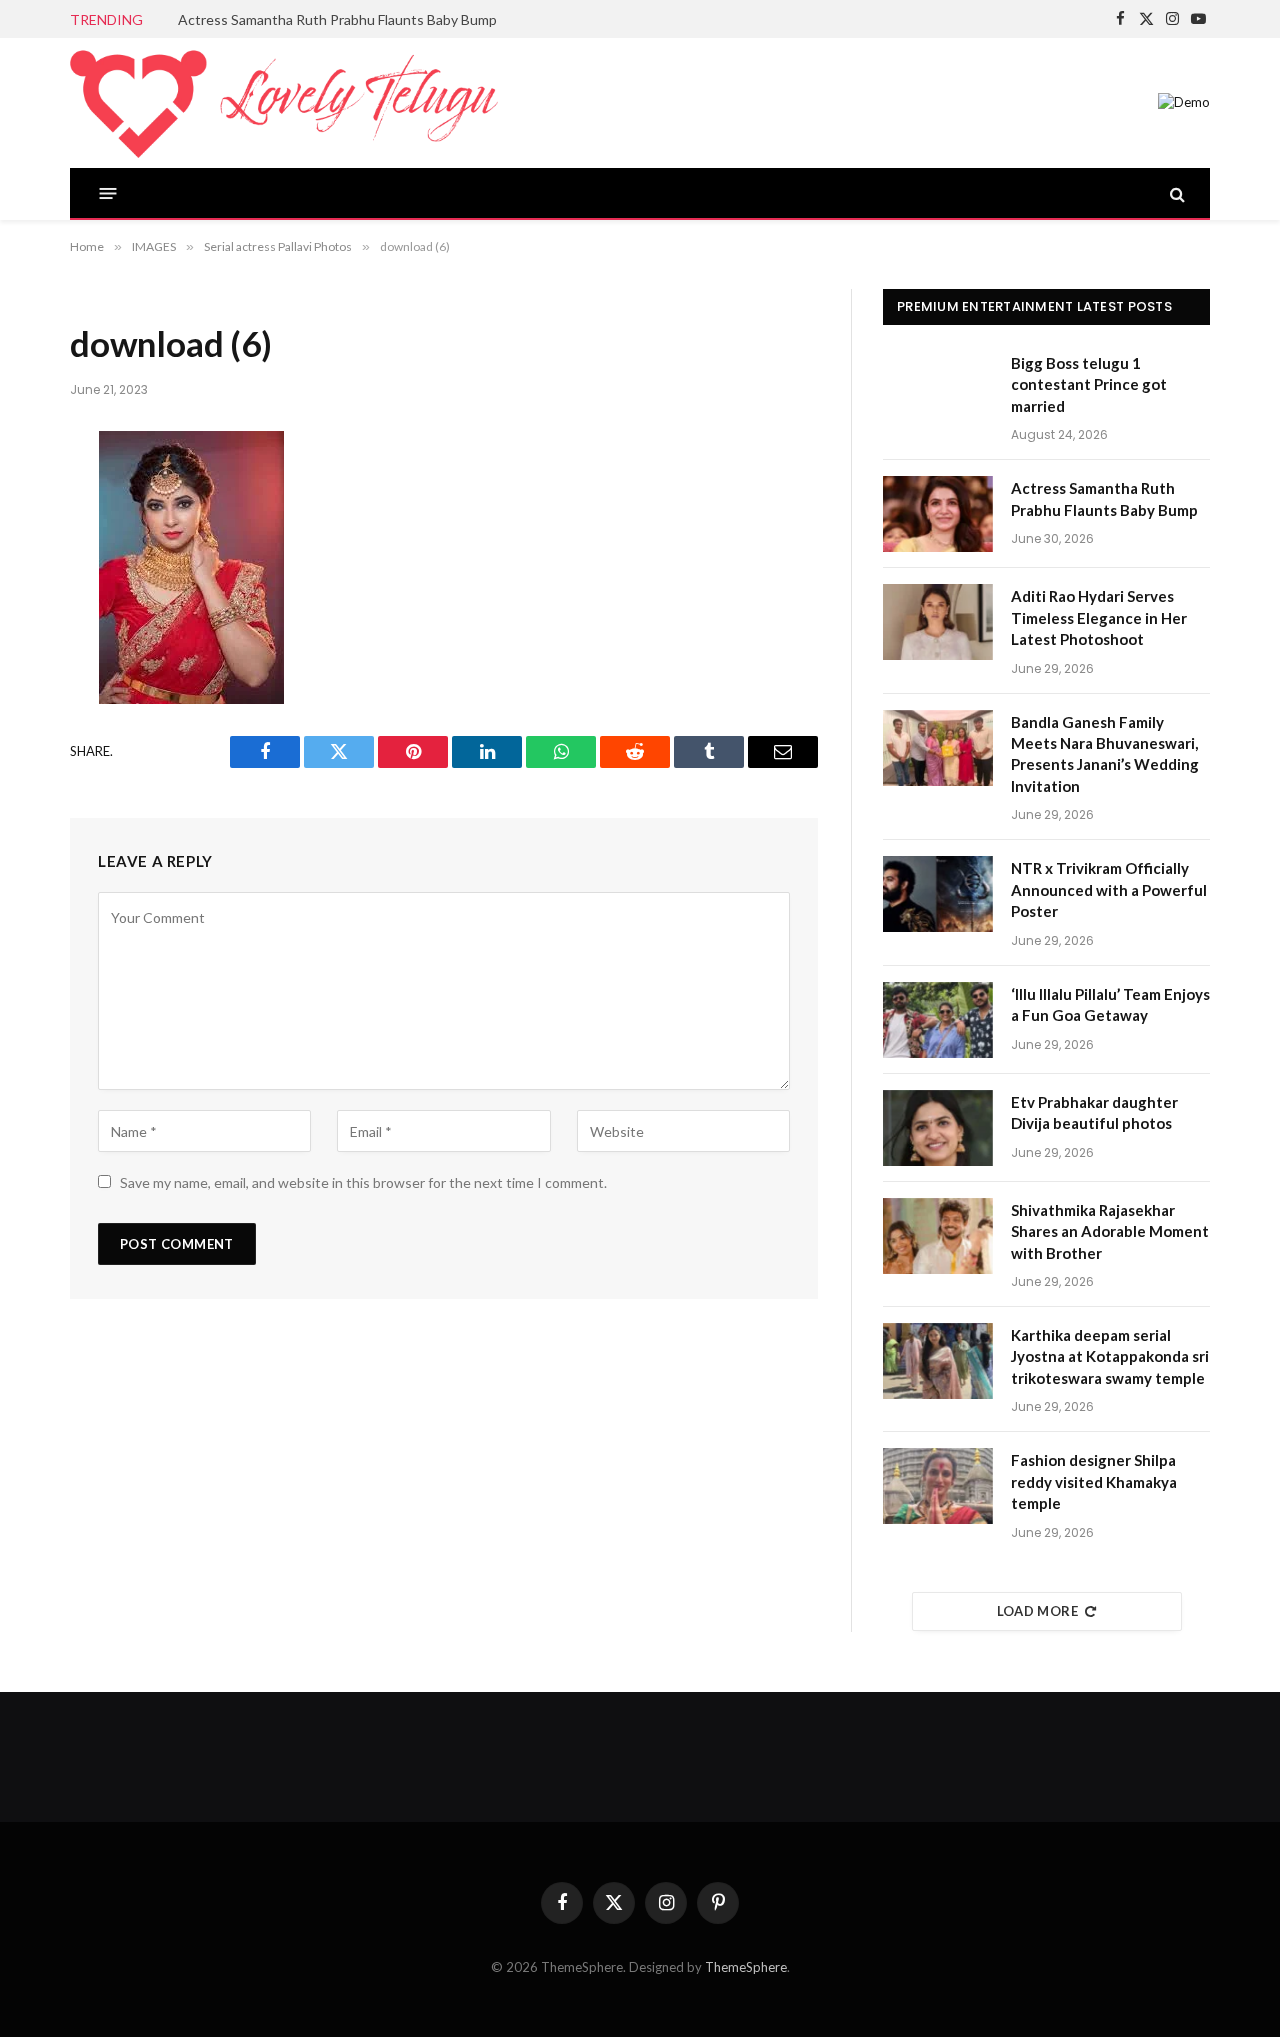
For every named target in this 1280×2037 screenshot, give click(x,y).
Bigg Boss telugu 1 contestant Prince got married (1089, 384)
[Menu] (108, 193)
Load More (1038, 1611)
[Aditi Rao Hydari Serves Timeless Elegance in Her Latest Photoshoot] (938, 622)
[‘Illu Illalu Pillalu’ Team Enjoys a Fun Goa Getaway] (938, 1020)
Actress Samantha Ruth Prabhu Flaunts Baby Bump (337, 19)
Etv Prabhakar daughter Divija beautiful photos (1094, 1112)
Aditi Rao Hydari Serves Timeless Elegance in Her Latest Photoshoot (1099, 617)
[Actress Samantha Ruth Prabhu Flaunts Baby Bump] (938, 514)
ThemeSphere (746, 1967)
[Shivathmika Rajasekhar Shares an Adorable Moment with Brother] (938, 1236)
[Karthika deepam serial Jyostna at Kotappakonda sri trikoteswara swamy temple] (938, 1361)
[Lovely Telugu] (284, 103)
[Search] (1175, 193)
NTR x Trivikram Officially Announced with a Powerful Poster (1109, 889)
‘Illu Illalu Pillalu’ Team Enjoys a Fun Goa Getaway (1110, 1004)
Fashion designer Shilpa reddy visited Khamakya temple (1094, 1481)
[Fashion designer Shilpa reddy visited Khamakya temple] (938, 1486)
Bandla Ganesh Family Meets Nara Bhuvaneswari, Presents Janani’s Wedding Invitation (1105, 754)
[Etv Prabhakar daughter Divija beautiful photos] (938, 1128)
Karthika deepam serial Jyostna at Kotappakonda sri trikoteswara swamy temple (1110, 1356)
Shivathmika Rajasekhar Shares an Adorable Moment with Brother (1110, 1231)
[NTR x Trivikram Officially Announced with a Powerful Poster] (938, 894)
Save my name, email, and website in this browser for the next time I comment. (363, 1182)
